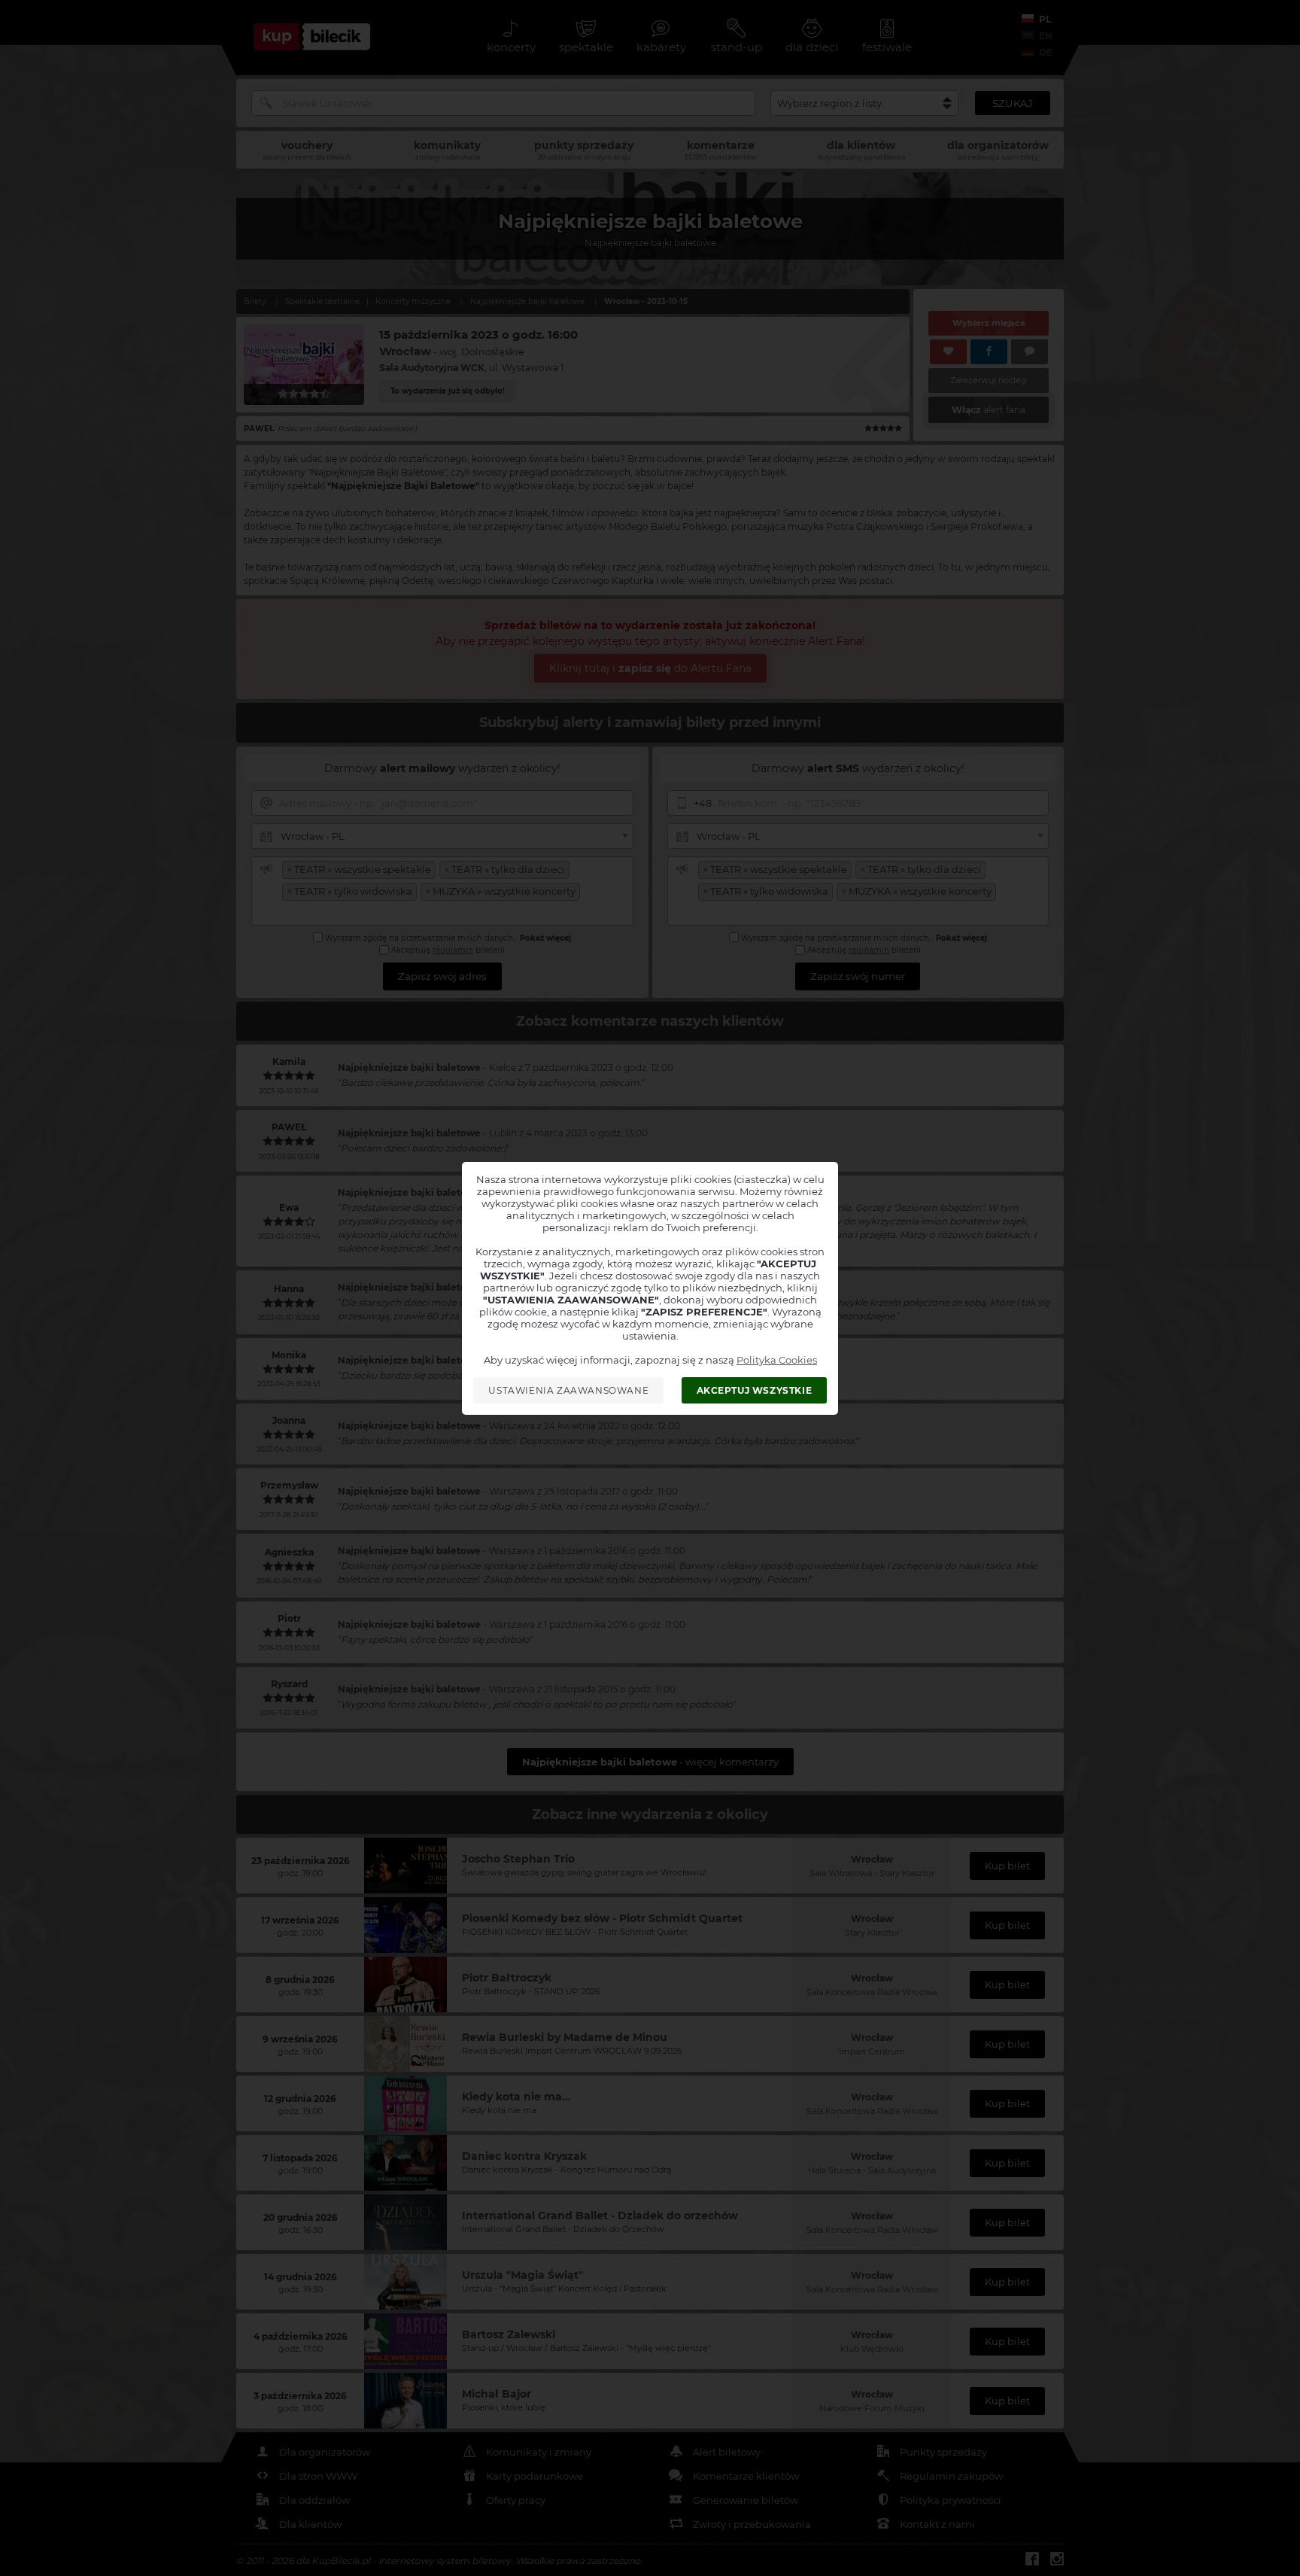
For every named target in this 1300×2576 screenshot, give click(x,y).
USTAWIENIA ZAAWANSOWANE (568, 1390)
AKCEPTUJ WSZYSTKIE (755, 1390)
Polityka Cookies (777, 1360)
